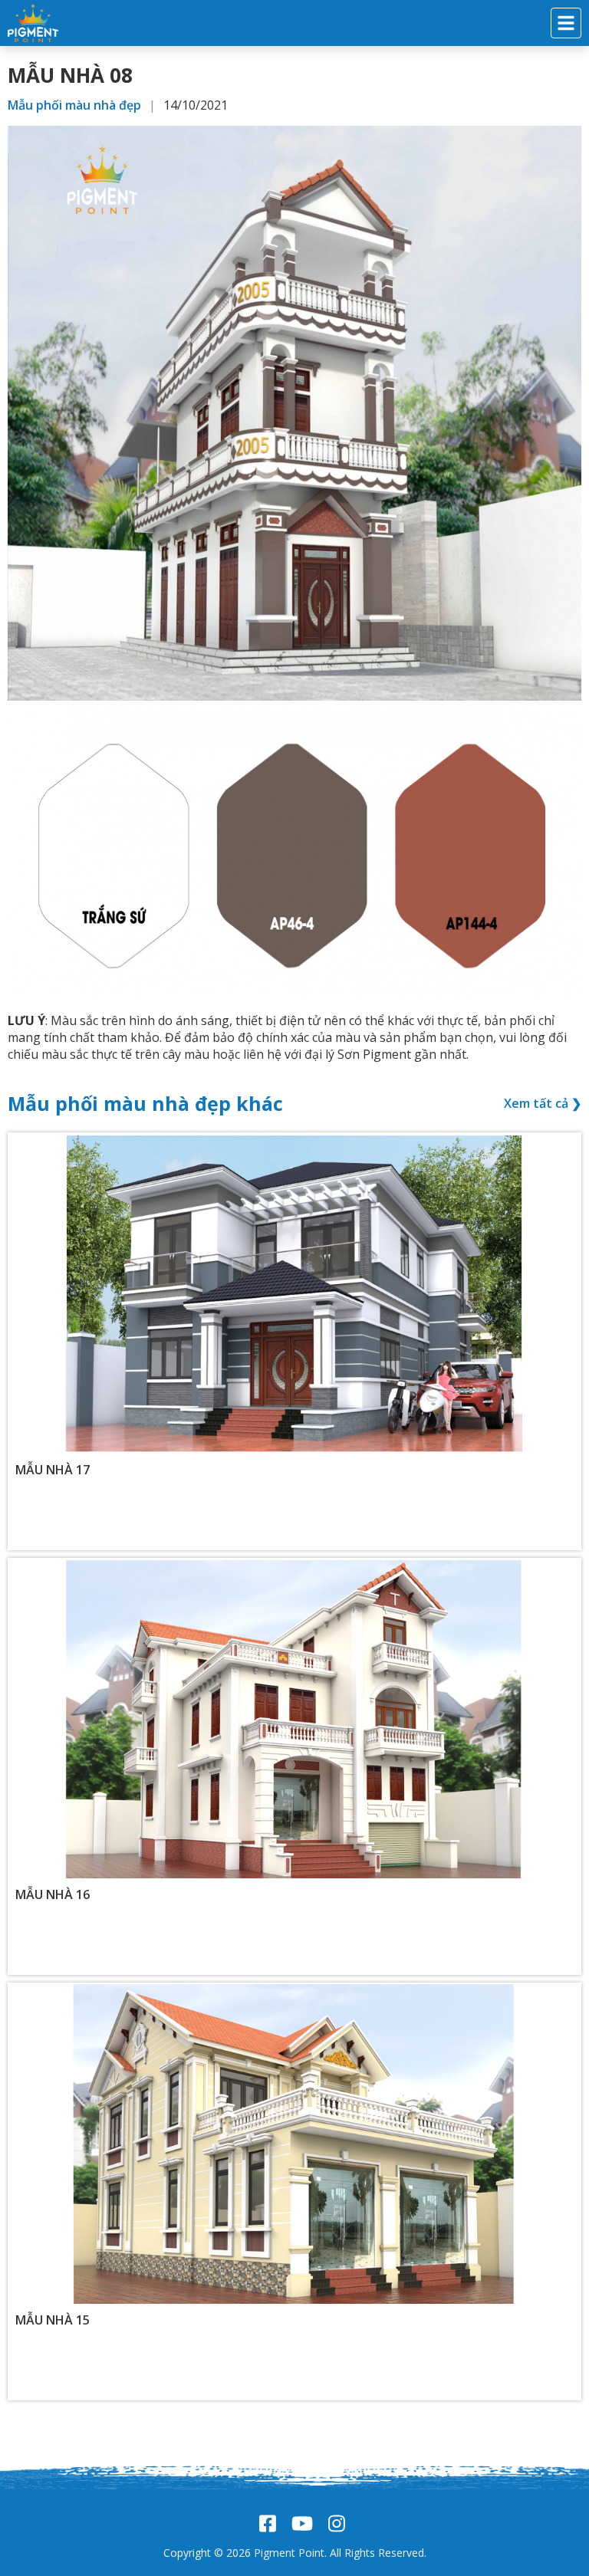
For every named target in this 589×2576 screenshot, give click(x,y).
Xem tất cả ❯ (543, 1103)
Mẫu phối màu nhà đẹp (74, 105)
